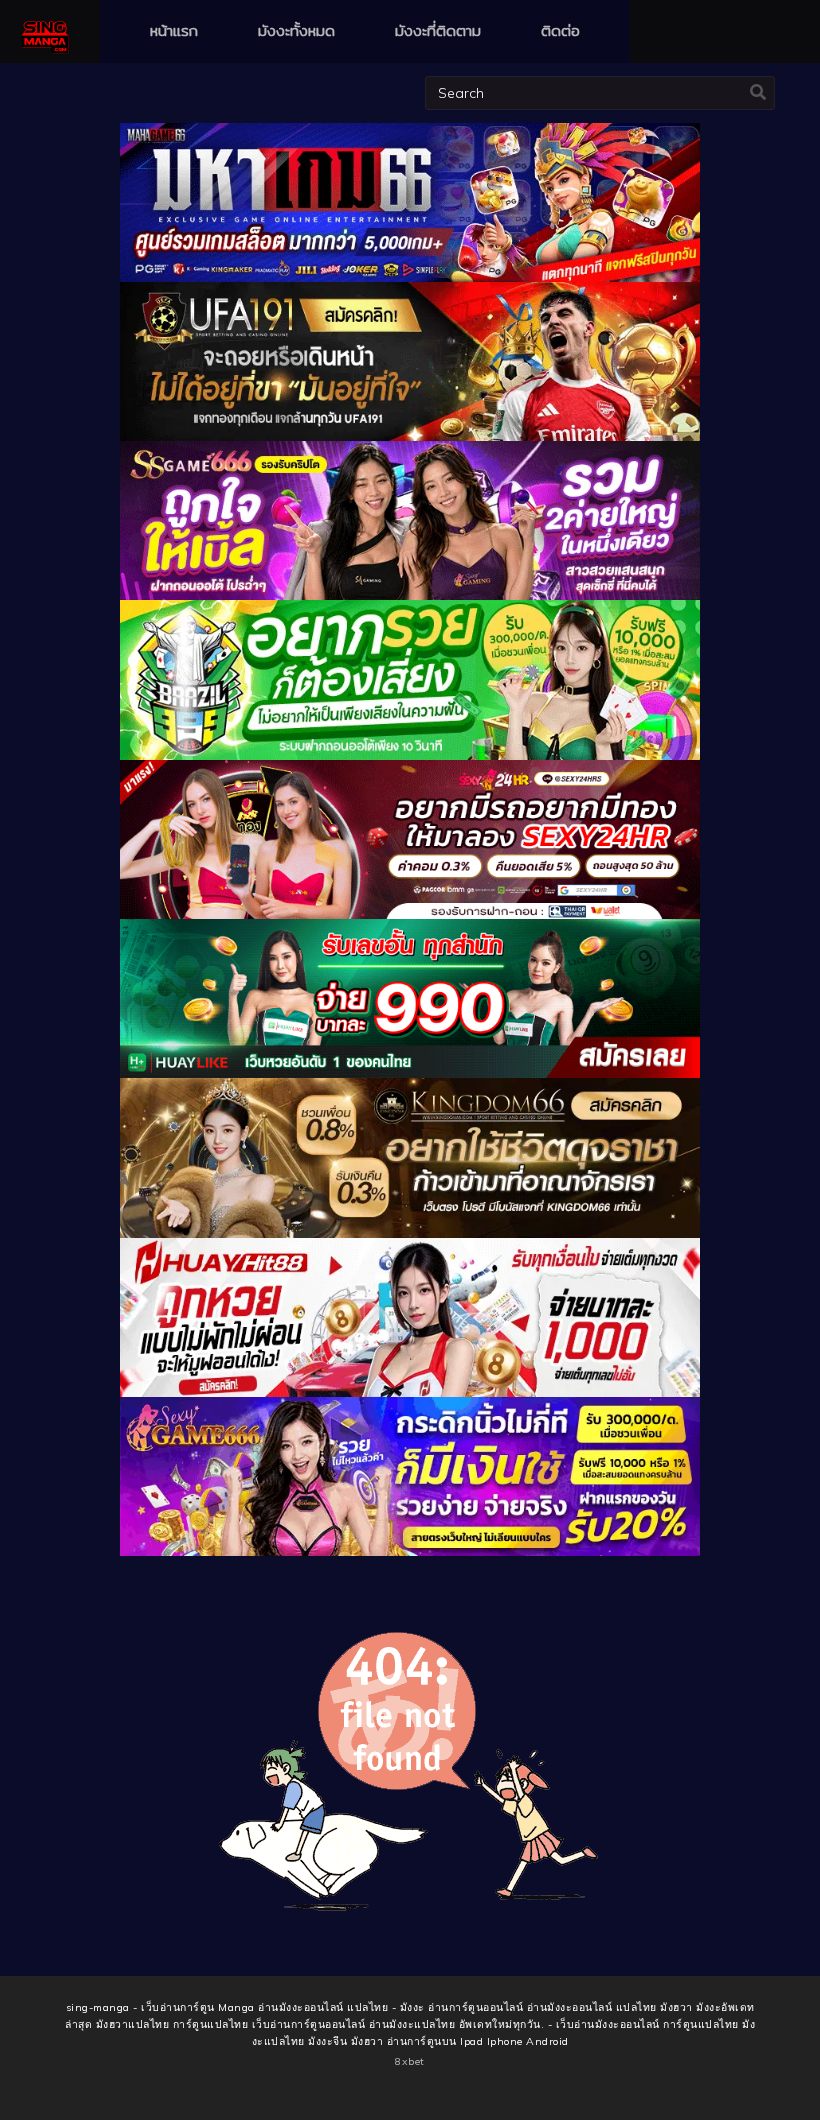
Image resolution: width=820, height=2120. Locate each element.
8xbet (410, 2061)
